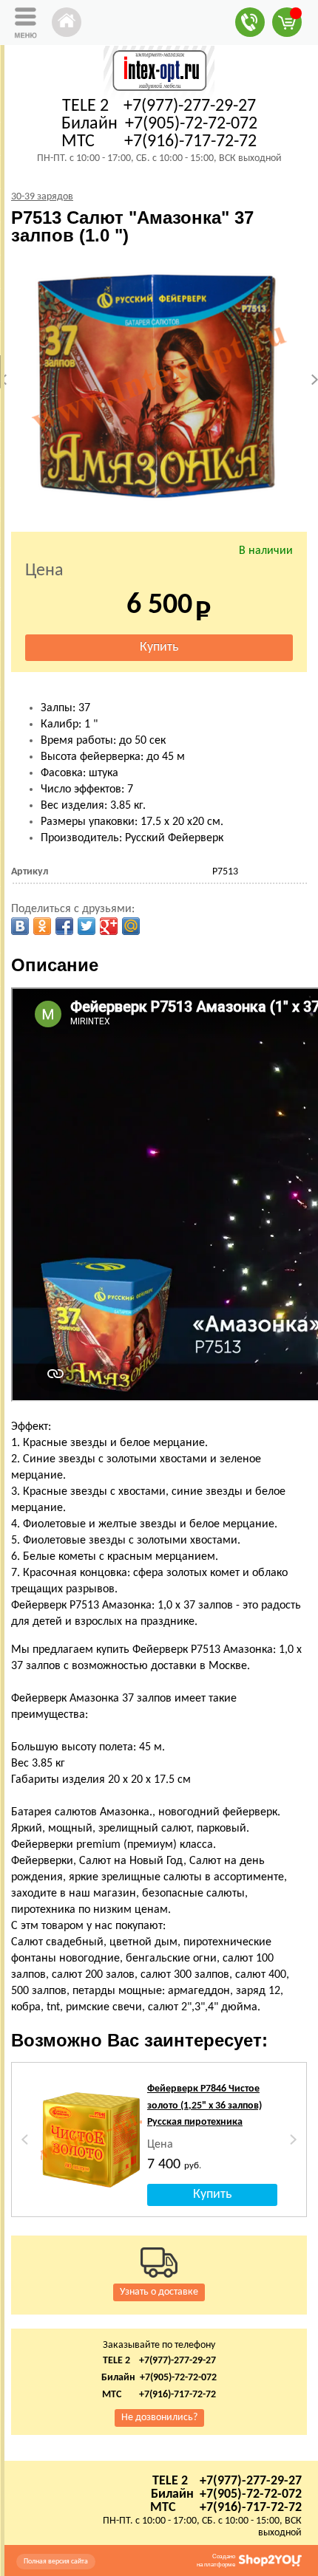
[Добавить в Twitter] (87, 926)
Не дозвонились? (159, 2418)
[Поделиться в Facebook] (64, 926)
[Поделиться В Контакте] (20, 926)
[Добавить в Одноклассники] (42, 926)
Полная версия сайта (56, 2562)
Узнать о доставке (159, 2292)
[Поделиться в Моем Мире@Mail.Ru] (131, 926)
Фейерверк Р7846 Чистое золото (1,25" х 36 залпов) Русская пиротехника (204, 2106)
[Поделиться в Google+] (109, 926)
